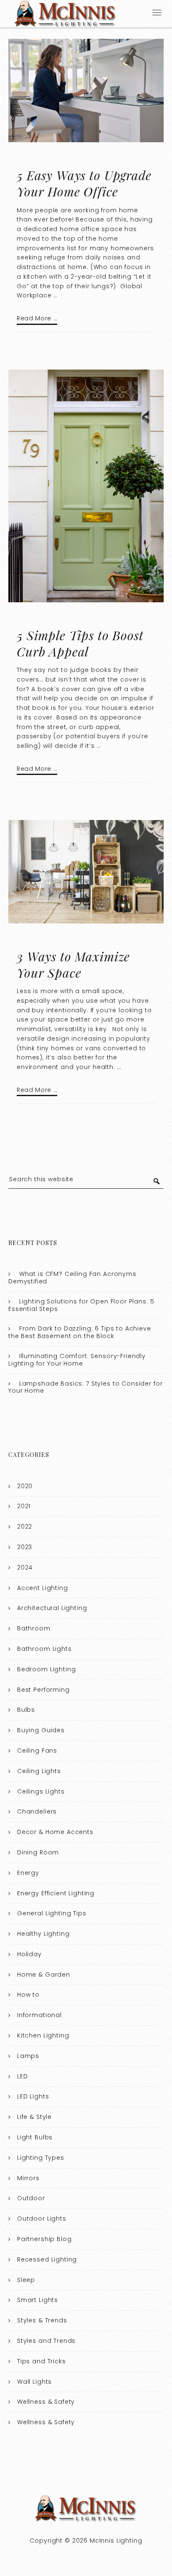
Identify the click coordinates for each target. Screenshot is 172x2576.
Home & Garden (44, 1975)
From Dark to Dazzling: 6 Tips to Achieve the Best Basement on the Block (80, 1332)
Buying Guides (41, 1730)
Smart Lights (38, 2300)
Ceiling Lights (39, 1771)
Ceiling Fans (37, 1751)
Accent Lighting (43, 1588)
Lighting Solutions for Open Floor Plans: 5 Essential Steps (81, 1305)
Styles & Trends (42, 2320)
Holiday (29, 1954)
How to (28, 1995)
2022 (25, 1527)
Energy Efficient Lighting (56, 1893)
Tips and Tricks (42, 2361)
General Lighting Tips (52, 1913)
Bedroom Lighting (47, 1669)
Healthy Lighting (43, 1934)
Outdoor (31, 2198)
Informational (39, 2015)
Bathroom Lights (44, 1649)
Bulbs (26, 1710)
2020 (25, 1486)
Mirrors (28, 2178)
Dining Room (38, 1852)
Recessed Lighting (47, 2259)
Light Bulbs (35, 2137)
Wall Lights (34, 2382)
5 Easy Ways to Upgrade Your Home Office (84, 183)
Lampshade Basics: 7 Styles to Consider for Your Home (85, 1387)
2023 (25, 1547)
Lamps (28, 2056)
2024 (25, 1567)
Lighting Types (41, 2158)
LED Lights (33, 2096)
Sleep (26, 2280)
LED (23, 2076)
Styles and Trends (46, 2341)
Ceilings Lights (41, 1791)
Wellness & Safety (46, 2402)
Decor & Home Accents (55, 1832)
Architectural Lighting (52, 1608)
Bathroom (34, 1628)
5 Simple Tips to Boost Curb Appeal (80, 643)
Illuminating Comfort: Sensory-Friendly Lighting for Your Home (77, 1360)
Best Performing (43, 1690)
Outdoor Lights (42, 2219)
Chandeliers (37, 1811)
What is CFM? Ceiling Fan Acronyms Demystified (72, 1278)
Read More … (37, 318)
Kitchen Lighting (43, 2035)
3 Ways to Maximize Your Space (73, 965)
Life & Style (34, 2117)
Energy (28, 1873)
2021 (24, 1506)
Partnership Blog (44, 2239)
